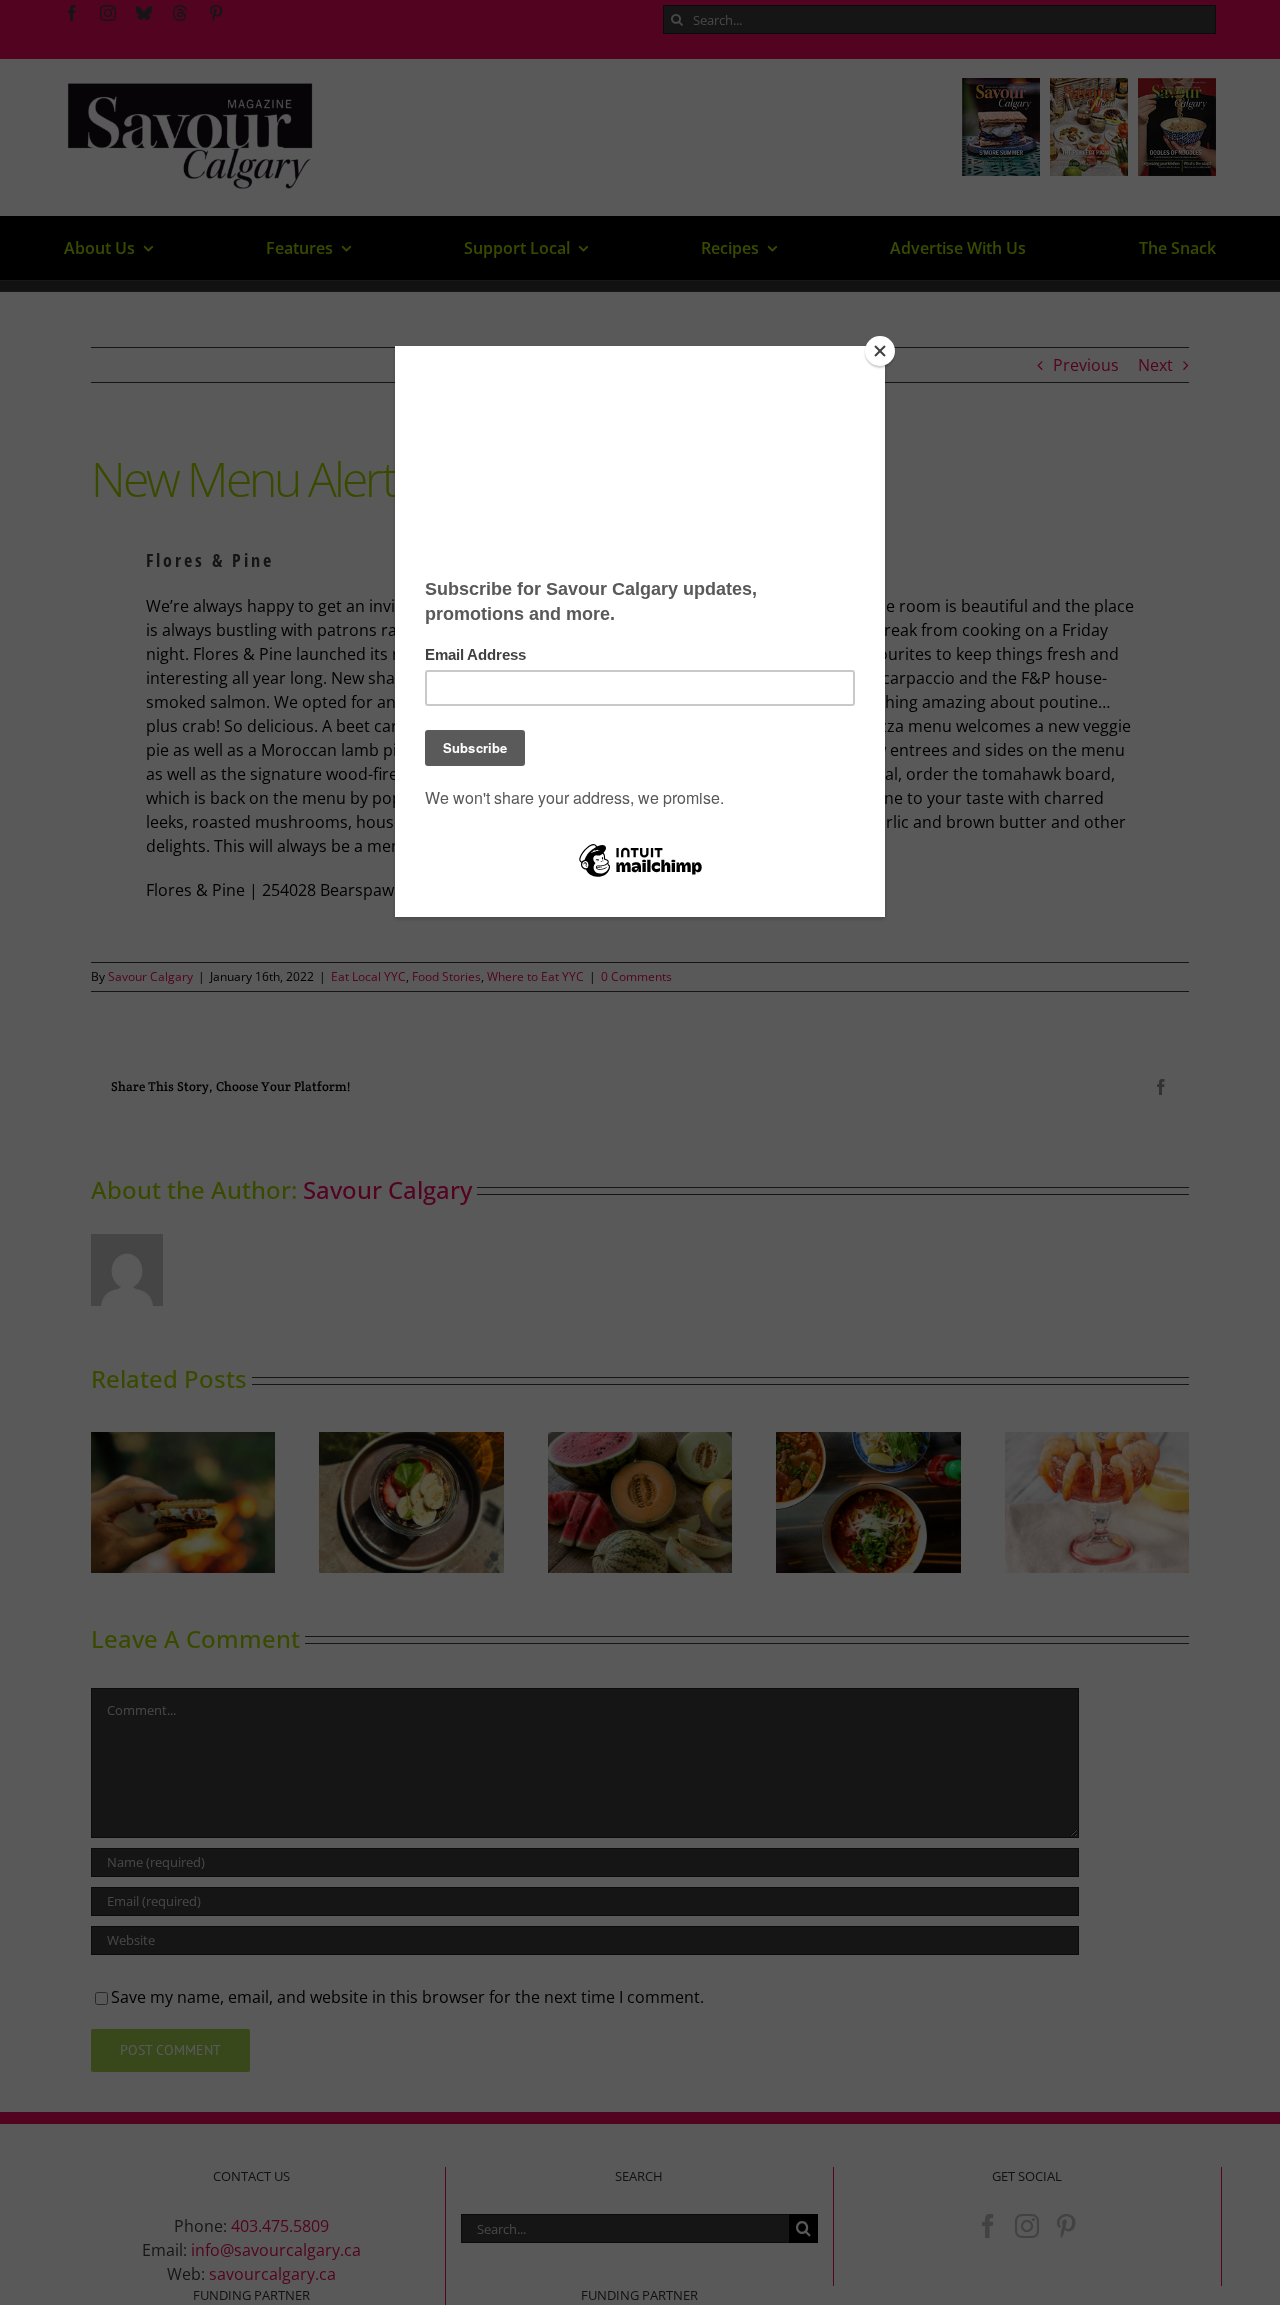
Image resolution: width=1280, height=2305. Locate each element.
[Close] (880, 351)
